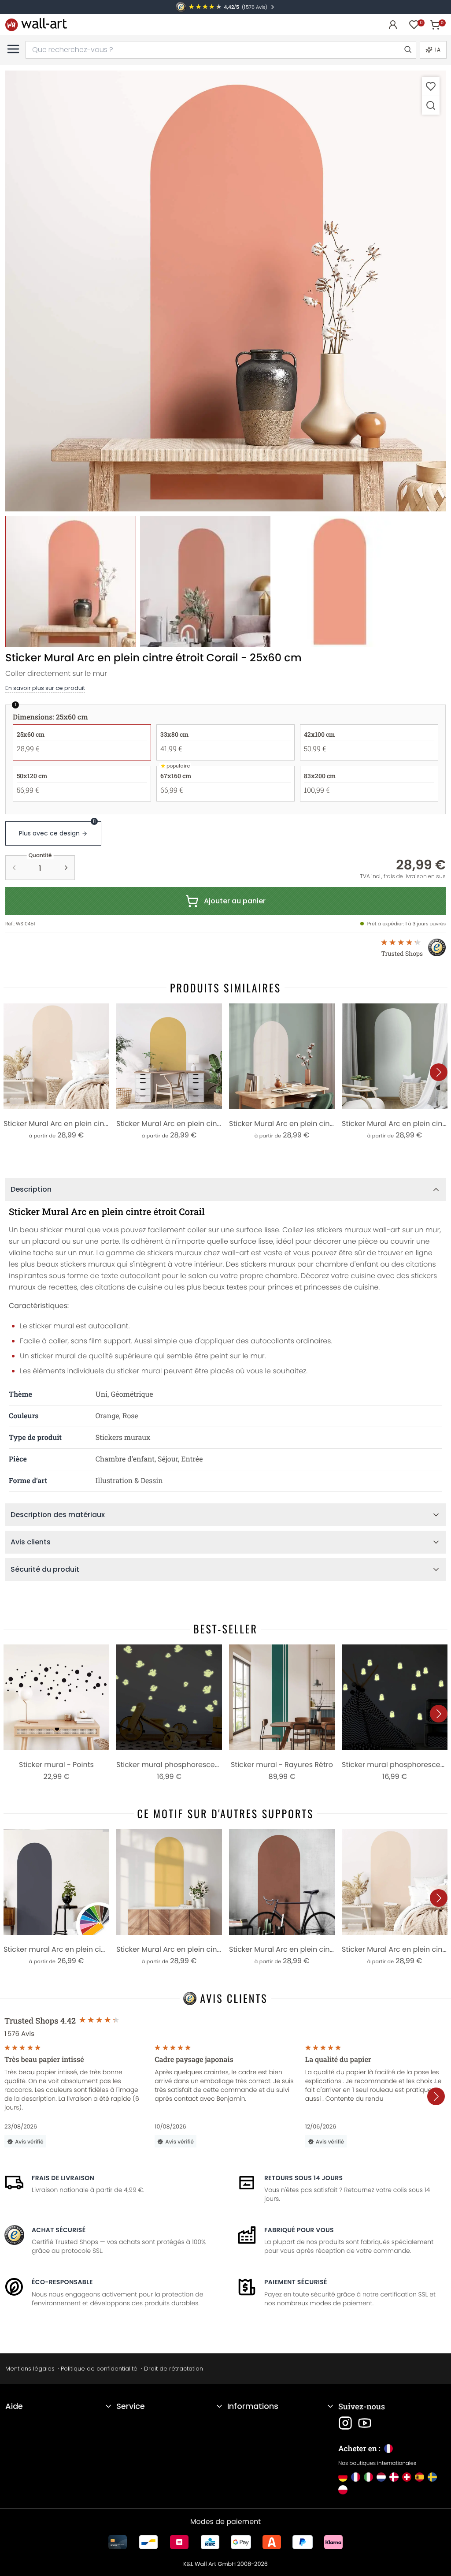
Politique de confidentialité (99, 2369)
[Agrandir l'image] (431, 105)
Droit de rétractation (174, 2369)
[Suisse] (407, 2477)
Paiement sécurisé (296, 2282)
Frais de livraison (63, 2178)
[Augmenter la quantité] (66, 868)
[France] (356, 2477)
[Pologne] (343, 2490)
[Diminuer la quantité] (14, 868)
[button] (225, 291)
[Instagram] (345, 2423)
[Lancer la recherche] (407, 50)
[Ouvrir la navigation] (13, 49)
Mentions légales (30, 2369)
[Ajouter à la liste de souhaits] (431, 86)
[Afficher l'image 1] (71, 581)
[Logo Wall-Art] (36, 24)
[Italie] (368, 2477)
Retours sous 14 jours (303, 2178)
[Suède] (432, 2477)
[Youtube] (365, 2423)
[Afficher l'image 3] (340, 581)
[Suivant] (439, 1072)
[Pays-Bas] (381, 2477)
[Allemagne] (343, 2477)
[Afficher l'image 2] (205, 581)
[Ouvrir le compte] (393, 25)
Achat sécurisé (59, 2230)
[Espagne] (420, 2477)
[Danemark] (394, 2477)
